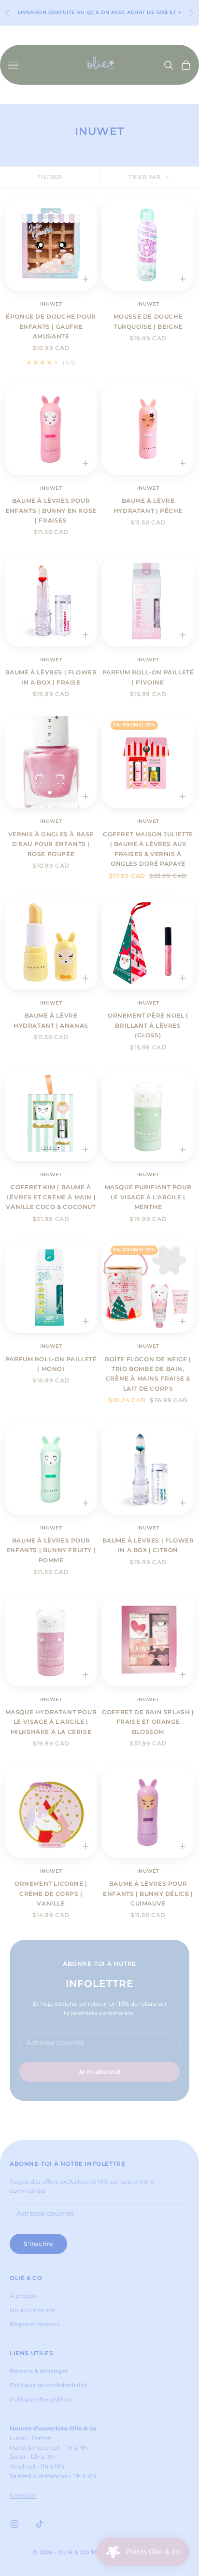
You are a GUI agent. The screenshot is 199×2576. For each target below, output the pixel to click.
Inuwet (51, 304)
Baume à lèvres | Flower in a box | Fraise (51, 677)
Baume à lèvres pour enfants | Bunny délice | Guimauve (148, 1893)
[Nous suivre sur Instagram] (14, 2524)
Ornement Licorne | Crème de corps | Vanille (51, 1893)
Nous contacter (32, 2310)
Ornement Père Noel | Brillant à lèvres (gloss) (148, 1025)
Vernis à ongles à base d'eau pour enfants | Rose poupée (51, 844)
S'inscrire (38, 2244)
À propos (23, 2296)
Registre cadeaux (35, 2324)
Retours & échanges (39, 2371)
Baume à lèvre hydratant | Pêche (148, 505)
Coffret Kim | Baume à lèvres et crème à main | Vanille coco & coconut (51, 1197)
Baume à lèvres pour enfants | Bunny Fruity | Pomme (51, 1550)
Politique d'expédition (41, 2399)
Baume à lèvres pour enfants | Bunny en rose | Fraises (51, 510)
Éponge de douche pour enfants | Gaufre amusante (51, 326)
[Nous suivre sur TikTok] (40, 2524)
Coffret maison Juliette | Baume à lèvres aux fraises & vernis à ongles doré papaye (148, 849)
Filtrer (50, 177)
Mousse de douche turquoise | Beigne (148, 321)
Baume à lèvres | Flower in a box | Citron (148, 1545)
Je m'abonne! (99, 2072)
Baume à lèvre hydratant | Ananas (51, 1020)
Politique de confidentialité (49, 2385)
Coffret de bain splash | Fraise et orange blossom (148, 1722)
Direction (23, 2495)
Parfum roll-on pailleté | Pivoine (148, 677)
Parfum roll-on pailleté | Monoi (51, 1364)
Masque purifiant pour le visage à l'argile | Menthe (148, 1197)
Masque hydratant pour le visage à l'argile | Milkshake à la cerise (51, 1722)
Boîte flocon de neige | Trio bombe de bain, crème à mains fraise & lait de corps (148, 1374)
